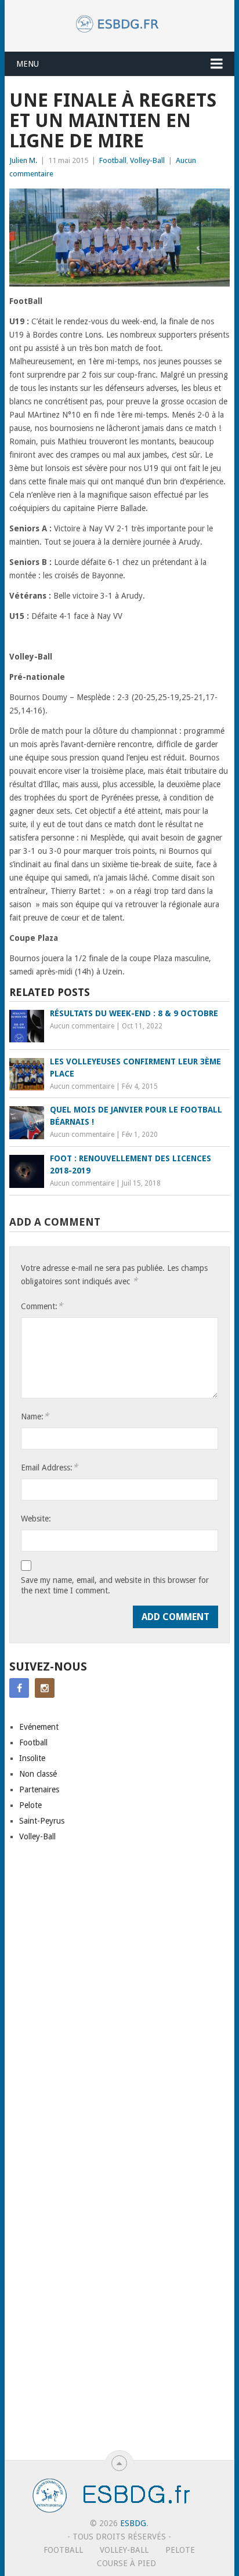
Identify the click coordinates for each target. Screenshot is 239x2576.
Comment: (42, 1306)
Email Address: (49, 1467)
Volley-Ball (147, 160)
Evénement (39, 1727)
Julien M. (23, 160)
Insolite (32, 1758)
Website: (36, 1519)
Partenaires (39, 1789)
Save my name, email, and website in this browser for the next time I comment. (115, 1585)
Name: (35, 1416)
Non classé (38, 1774)
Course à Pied (126, 2563)
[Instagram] (45, 1688)
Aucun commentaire (82, 1026)
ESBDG (133, 2523)
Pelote (30, 1805)
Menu (28, 64)
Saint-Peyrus (42, 1821)
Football (113, 160)
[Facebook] (19, 1688)
